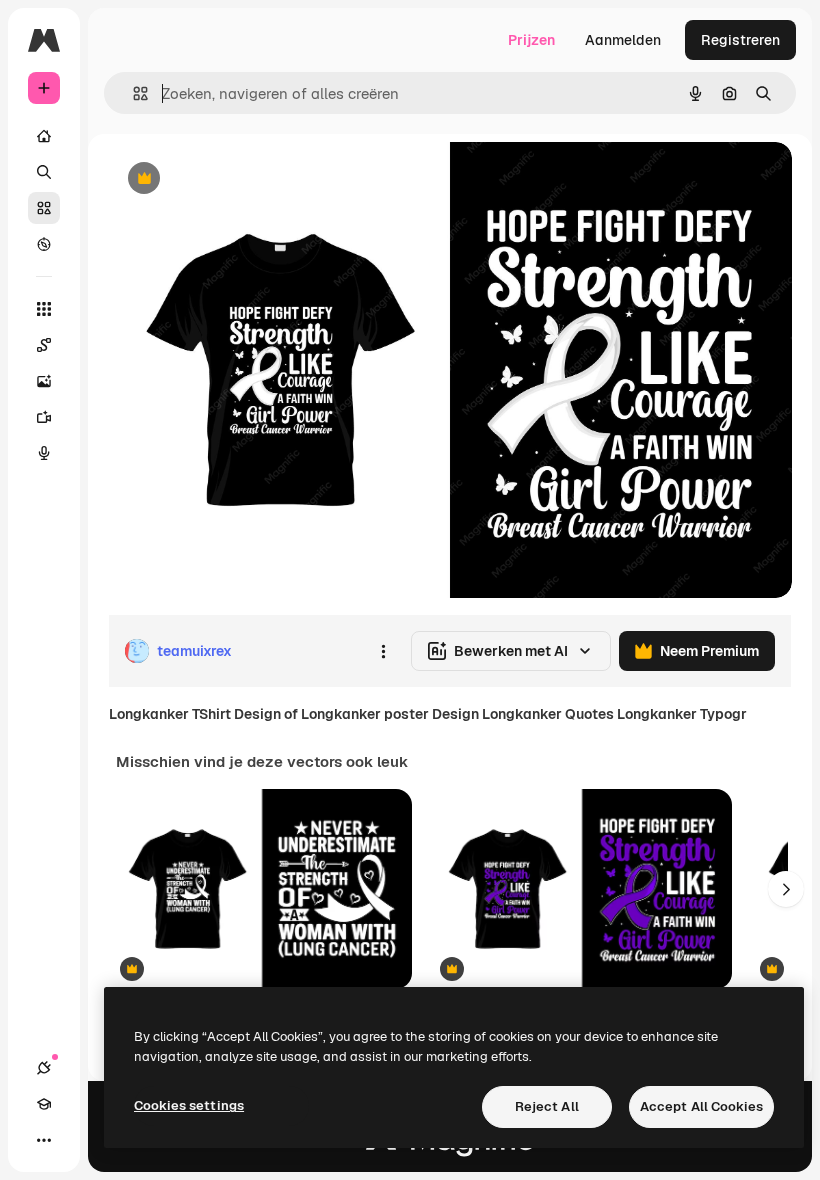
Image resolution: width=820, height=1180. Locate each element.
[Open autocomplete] (132, 93)
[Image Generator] (44, 381)
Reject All (547, 1106)
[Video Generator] (44, 417)
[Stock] (44, 208)
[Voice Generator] (44, 453)
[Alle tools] (44, 309)
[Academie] (44, 1104)
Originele (239, 179)
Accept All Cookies (701, 1106)
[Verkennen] (44, 244)
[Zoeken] (44, 172)
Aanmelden (623, 40)
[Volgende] (786, 889)
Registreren (740, 40)
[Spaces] (44, 345)
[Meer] (44, 1140)
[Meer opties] (383, 651)
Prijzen (531, 40)
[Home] (44, 136)
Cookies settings (189, 1105)
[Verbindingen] (44, 1068)
